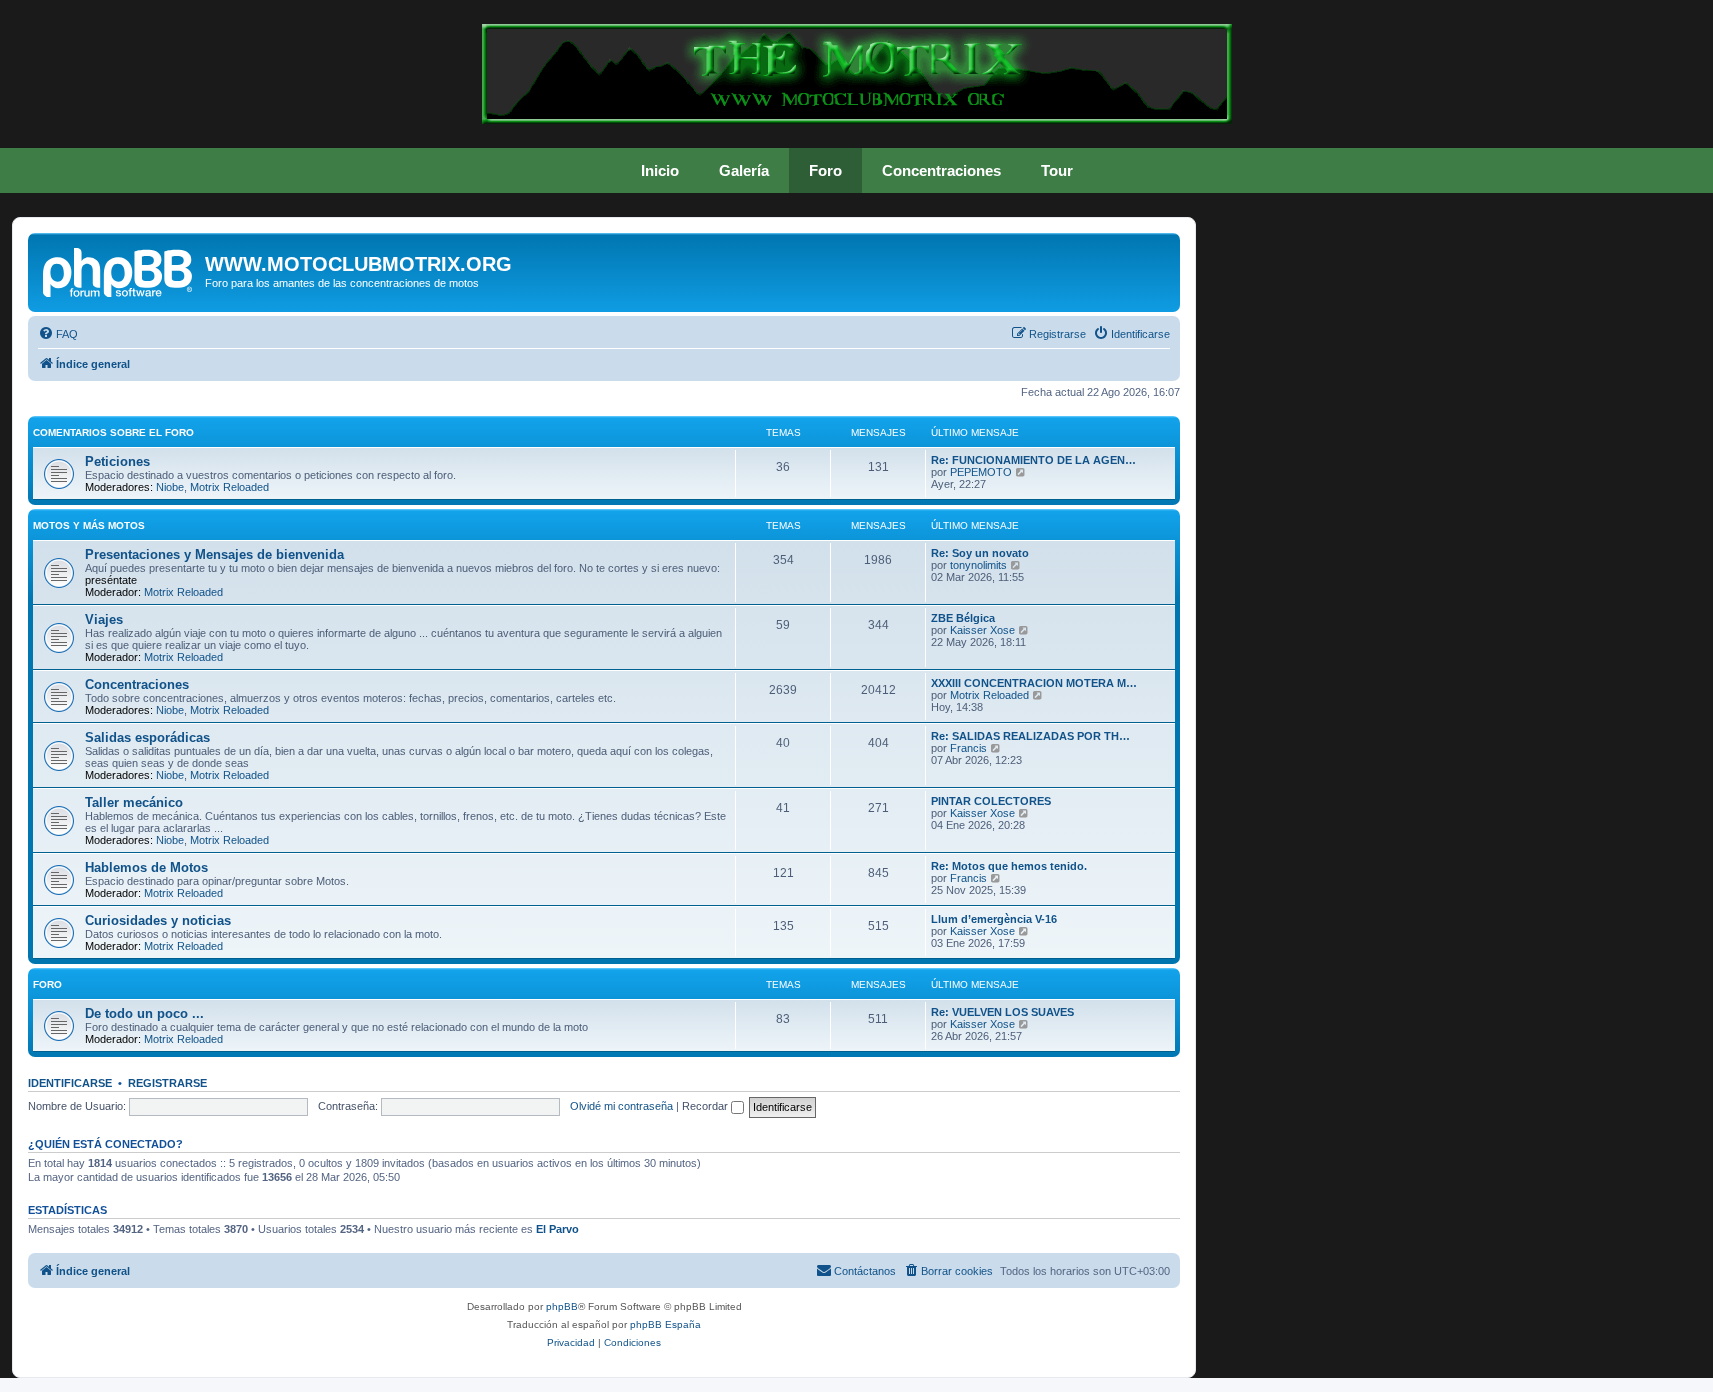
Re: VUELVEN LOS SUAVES (1002, 1012)
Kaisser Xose (982, 630)
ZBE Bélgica (963, 618)
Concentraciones (941, 170)
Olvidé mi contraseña (621, 1106)
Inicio (660, 170)
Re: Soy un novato (980, 553)
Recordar (706, 1106)
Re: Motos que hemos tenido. (1009, 866)
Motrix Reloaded (229, 487)
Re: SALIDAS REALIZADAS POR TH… (1030, 736)
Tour (1057, 170)
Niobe (170, 487)
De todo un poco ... (144, 1013)
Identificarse (70, 1083)
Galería (744, 170)
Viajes (104, 619)
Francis (968, 748)
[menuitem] (58, 334)
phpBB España (665, 1324)
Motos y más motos (89, 525)
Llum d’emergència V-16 (994, 919)
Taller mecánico (134, 802)
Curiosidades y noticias (158, 920)
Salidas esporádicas (147, 737)
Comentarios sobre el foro (113, 432)
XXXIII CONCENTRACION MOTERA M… (1034, 683)
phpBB (562, 1306)
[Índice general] (119, 270)
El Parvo (557, 1229)
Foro (825, 170)
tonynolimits (978, 565)
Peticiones (117, 461)
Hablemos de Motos (146, 867)
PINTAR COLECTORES (991, 801)
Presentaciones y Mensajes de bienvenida (214, 554)
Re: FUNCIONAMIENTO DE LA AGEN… (1033, 460)
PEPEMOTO (981, 472)
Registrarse (167, 1083)
